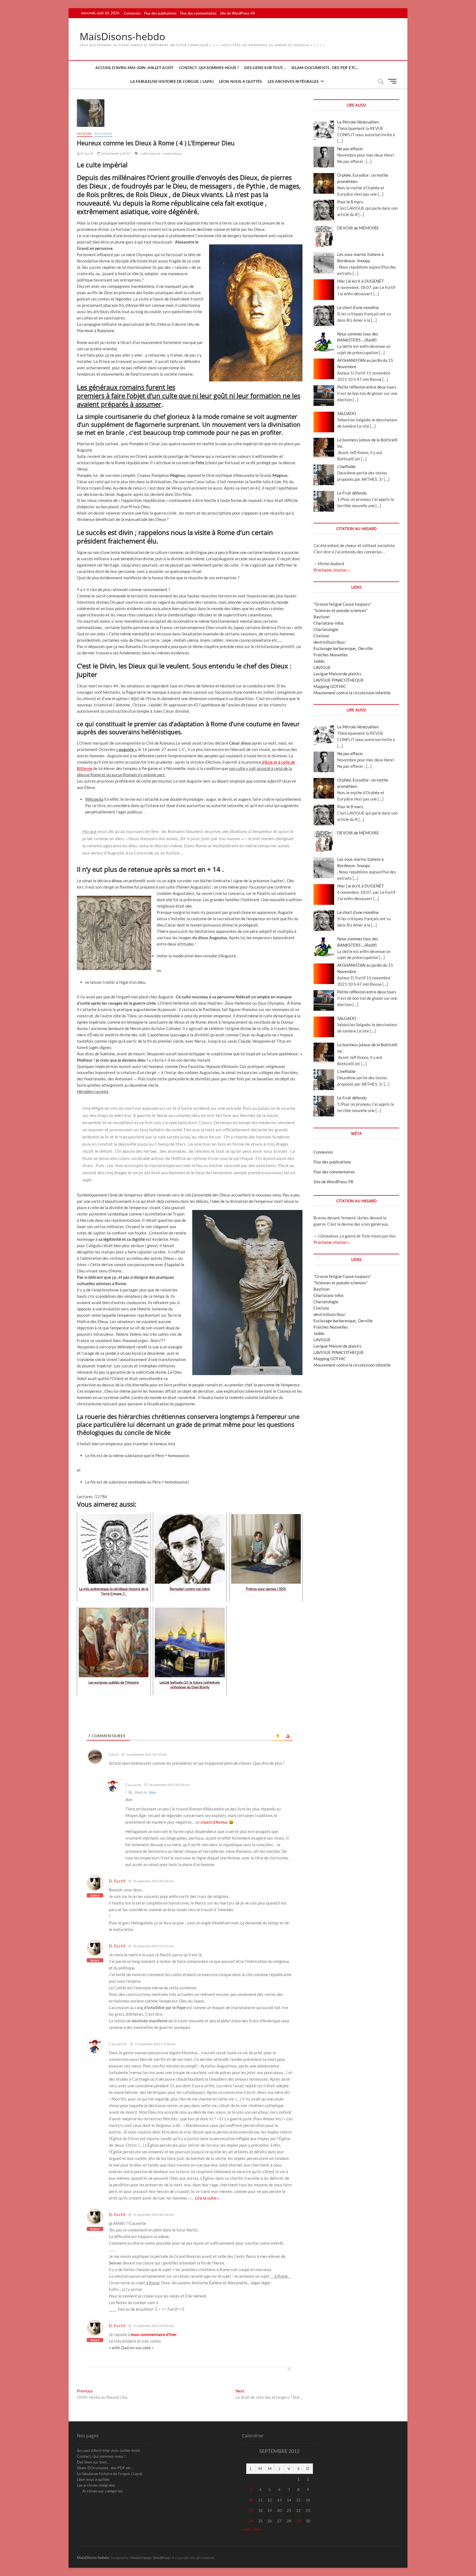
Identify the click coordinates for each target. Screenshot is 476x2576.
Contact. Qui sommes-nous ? (209, 68)
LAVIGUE (322, 667)
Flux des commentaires (198, 13)
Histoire (85, 134)
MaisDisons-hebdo (122, 37)
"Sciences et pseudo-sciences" (341, 610)
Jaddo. (319, 661)
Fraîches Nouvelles (331, 655)
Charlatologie (326, 629)
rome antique (172, 153)
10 (251, 2500)
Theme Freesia (140, 2558)
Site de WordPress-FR (237, 13)
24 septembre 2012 (115, 153)
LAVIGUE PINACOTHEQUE (339, 680)
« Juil (246, 2529)
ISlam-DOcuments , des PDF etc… (325, 68)
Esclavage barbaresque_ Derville (343, 648)
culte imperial (150, 153)
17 (251, 2510)
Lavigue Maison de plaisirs (337, 674)
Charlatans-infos (329, 623)
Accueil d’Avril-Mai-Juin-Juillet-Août (134, 68)
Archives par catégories (102, 2491)
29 (298, 2521)
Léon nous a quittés (241, 81)
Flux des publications (160, 13)
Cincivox (321, 636)
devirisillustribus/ (330, 642)
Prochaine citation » (331, 570)
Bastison (321, 617)
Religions (103, 134)
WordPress (161, 2558)
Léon (152, 1792)
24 (251, 2521)
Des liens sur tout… (265, 68)
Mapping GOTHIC (330, 686)
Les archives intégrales (293, 81)
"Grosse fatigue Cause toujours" (343, 604)
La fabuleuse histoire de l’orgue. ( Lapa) (172, 81)
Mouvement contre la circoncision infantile (352, 693)
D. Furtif (86, 153)
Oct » (258, 2529)
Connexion (132, 13)
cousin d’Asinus (214, 1822)
